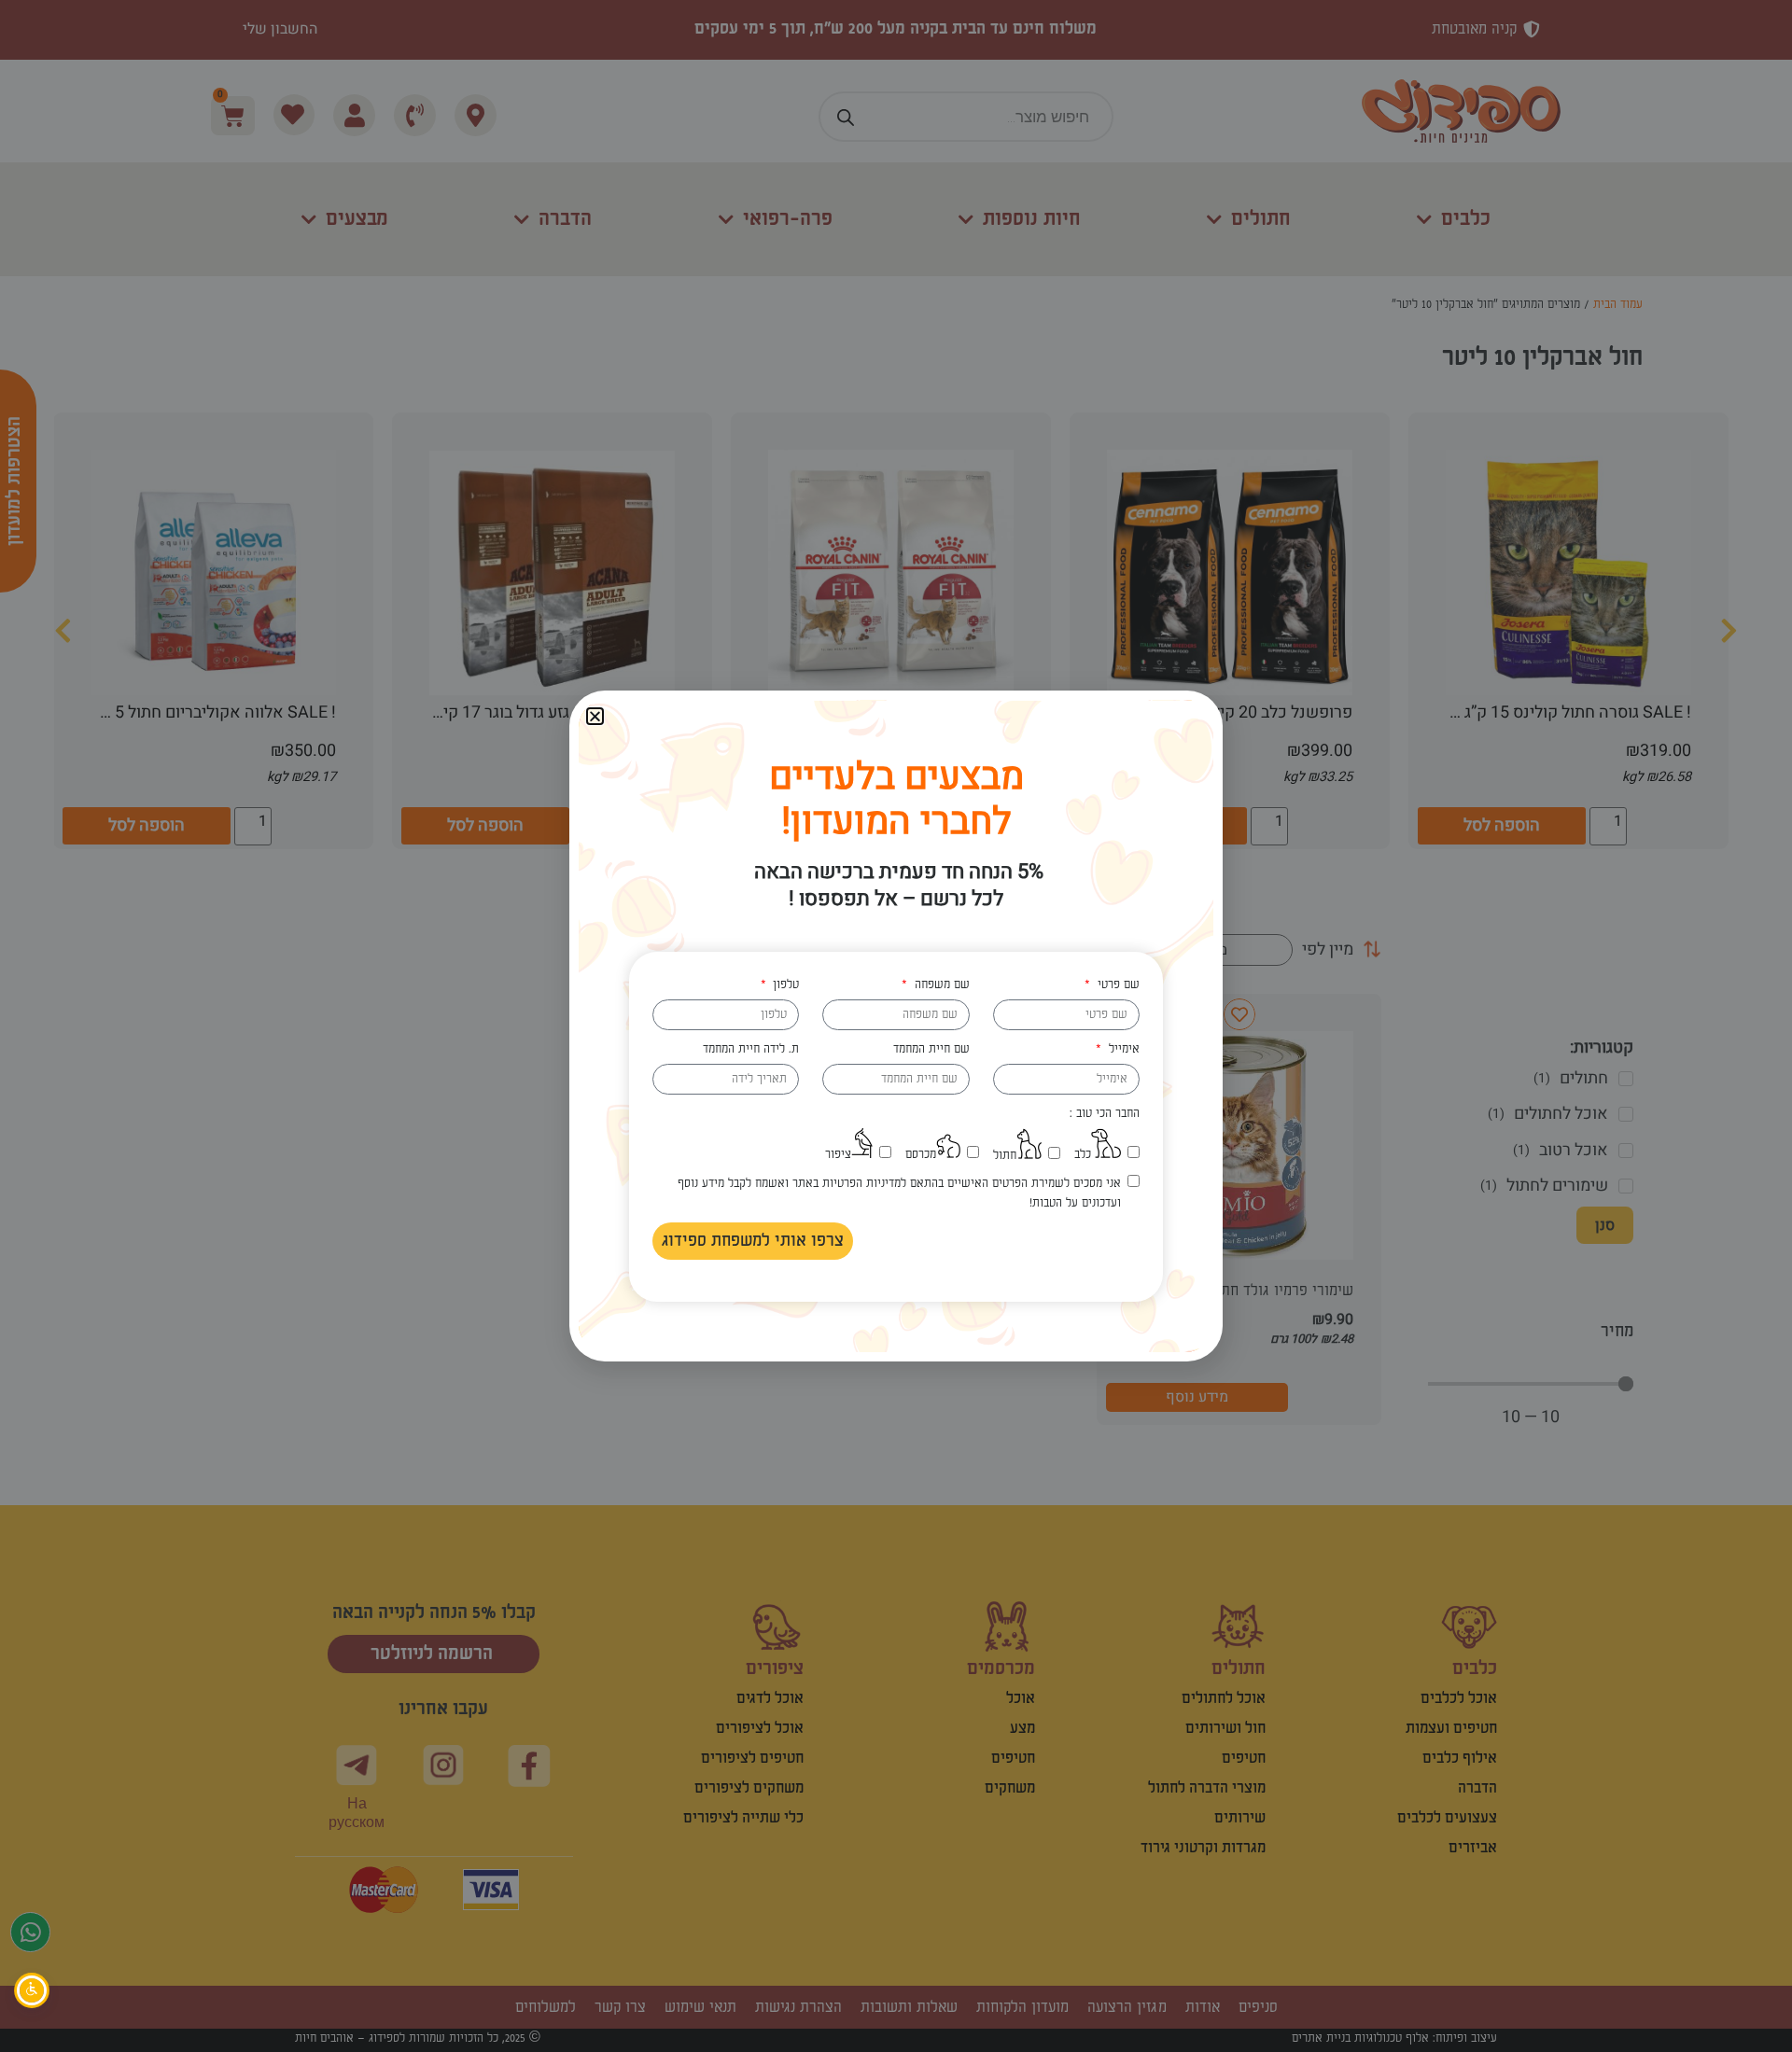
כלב (1083, 1154)
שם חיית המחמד (931, 1049)
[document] (896, 1026)
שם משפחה (940, 984)
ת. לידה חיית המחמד (751, 1049)
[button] (595, 716)
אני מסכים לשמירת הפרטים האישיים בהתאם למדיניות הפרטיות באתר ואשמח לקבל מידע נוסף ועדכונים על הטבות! (899, 1193)
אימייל (1122, 1049)
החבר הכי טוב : (1105, 1113)
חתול (1005, 1155)
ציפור (838, 1154)
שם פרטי (1116, 984)
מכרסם (921, 1154)
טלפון (784, 984)
